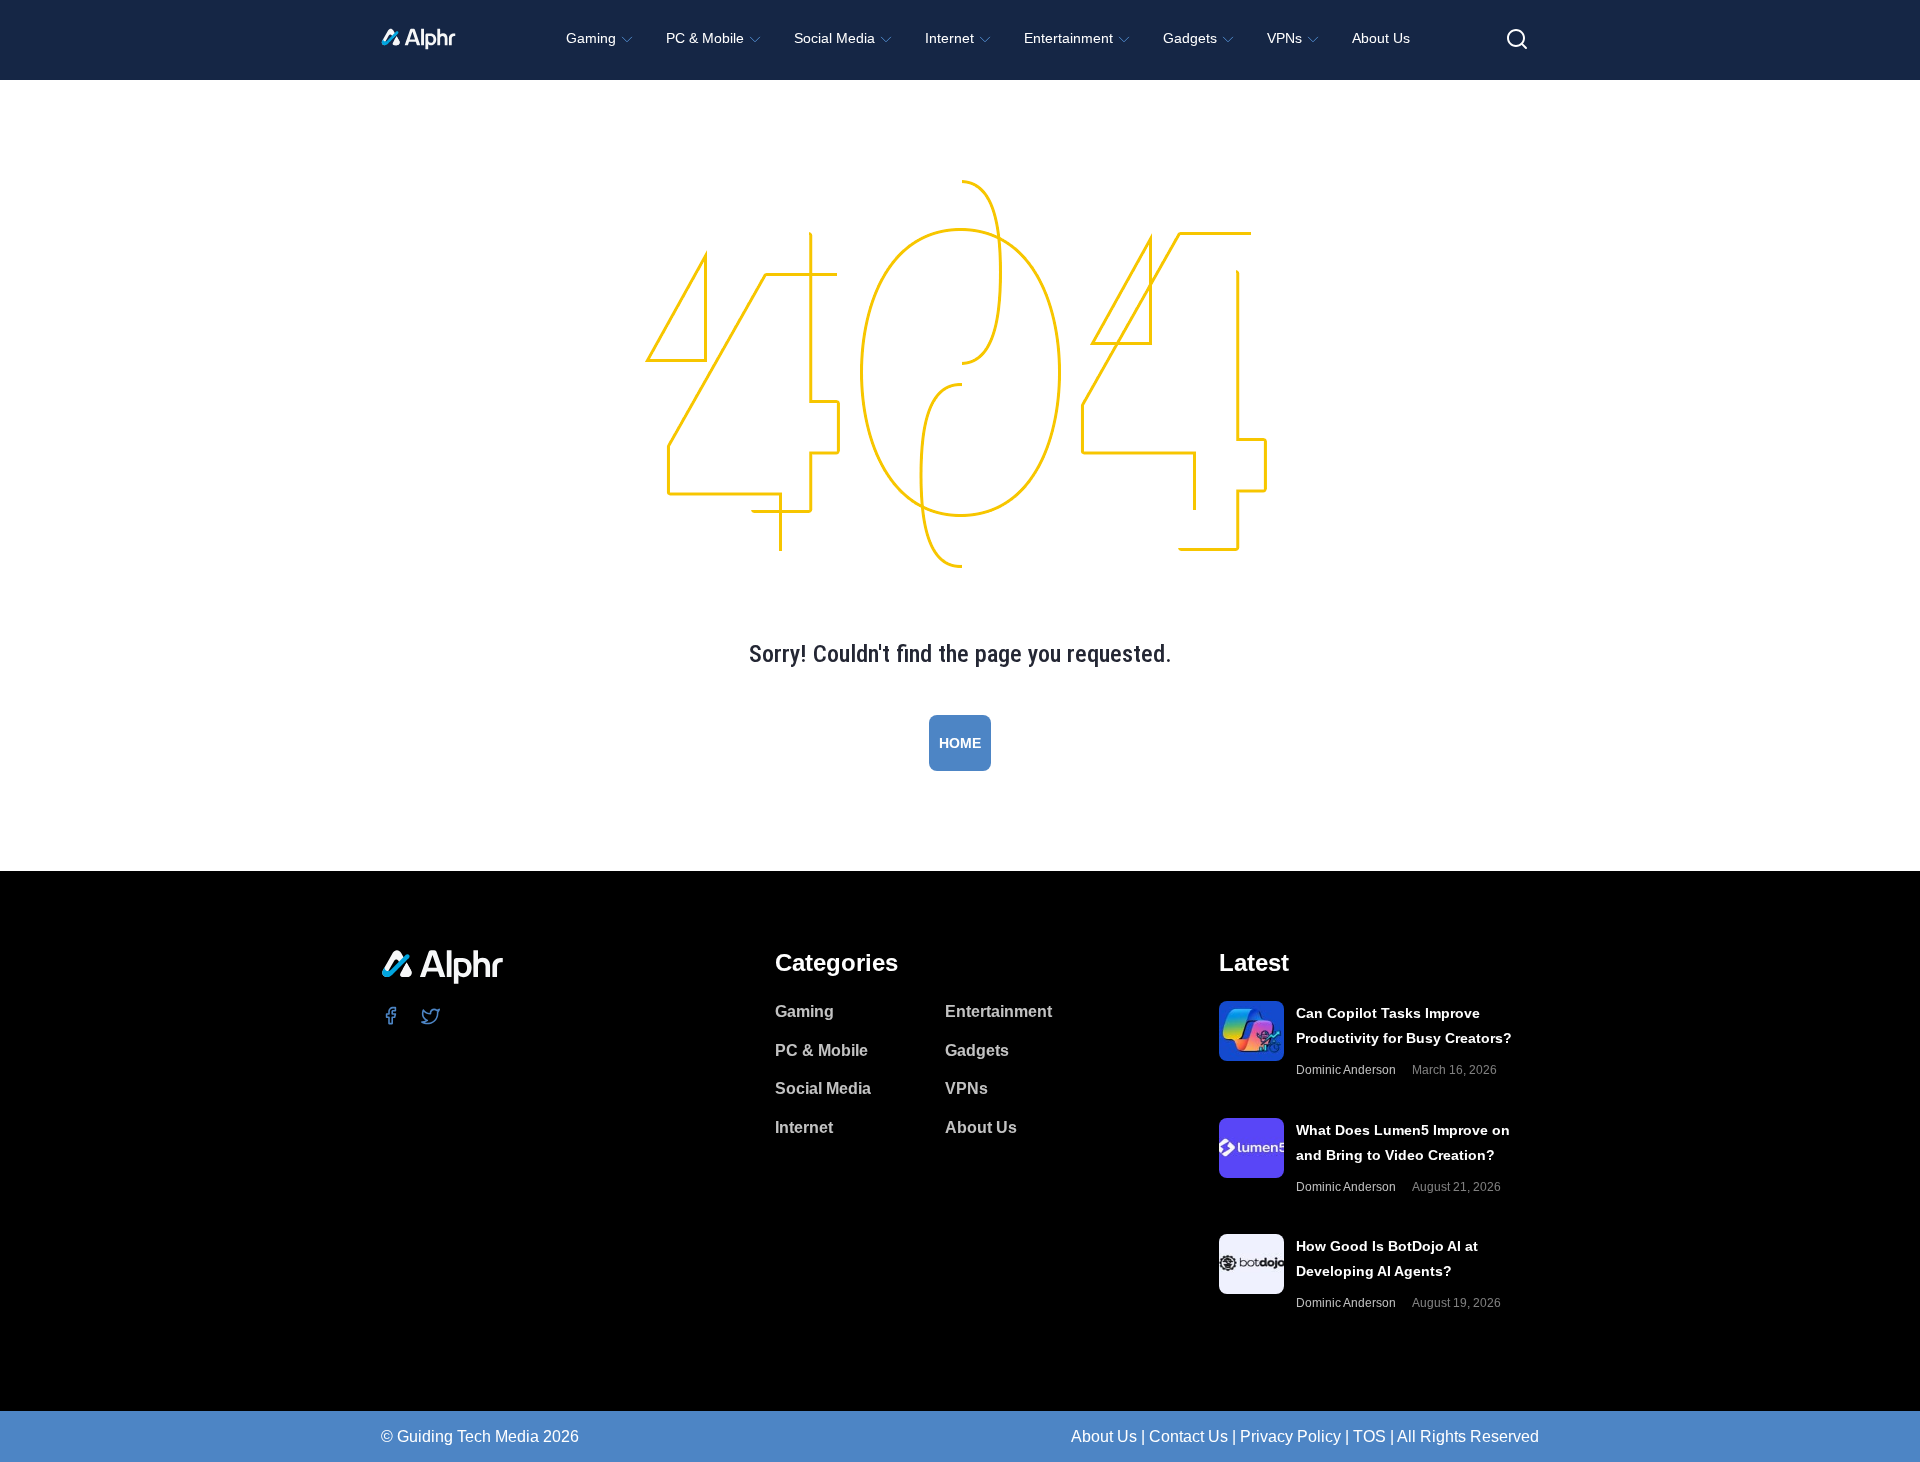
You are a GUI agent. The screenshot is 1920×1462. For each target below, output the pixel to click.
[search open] (1517, 39)
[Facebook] (391, 1015)
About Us (1104, 1436)
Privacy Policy (1290, 1436)
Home (960, 743)
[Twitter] (431, 1015)
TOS (1369, 1436)
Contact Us (1188, 1436)
